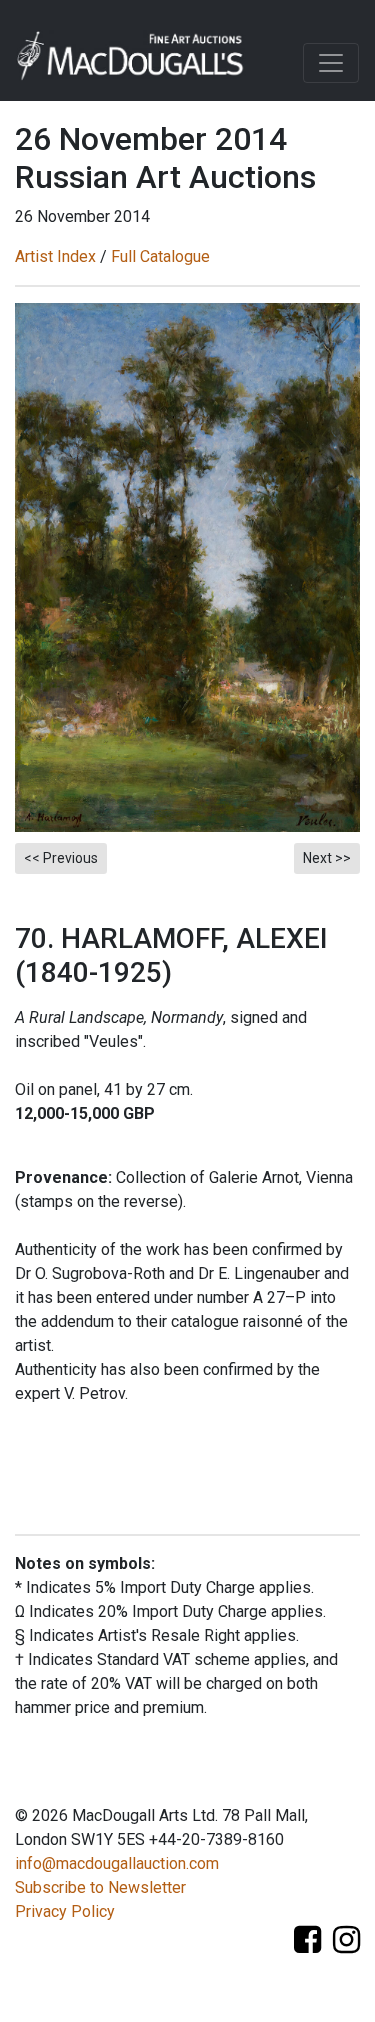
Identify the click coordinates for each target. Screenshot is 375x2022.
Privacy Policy (65, 1911)
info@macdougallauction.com (117, 1863)
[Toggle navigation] (331, 63)
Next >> (327, 858)
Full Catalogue (160, 256)
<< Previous (61, 858)
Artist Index (55, 256)
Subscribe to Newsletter (100, 1887)
